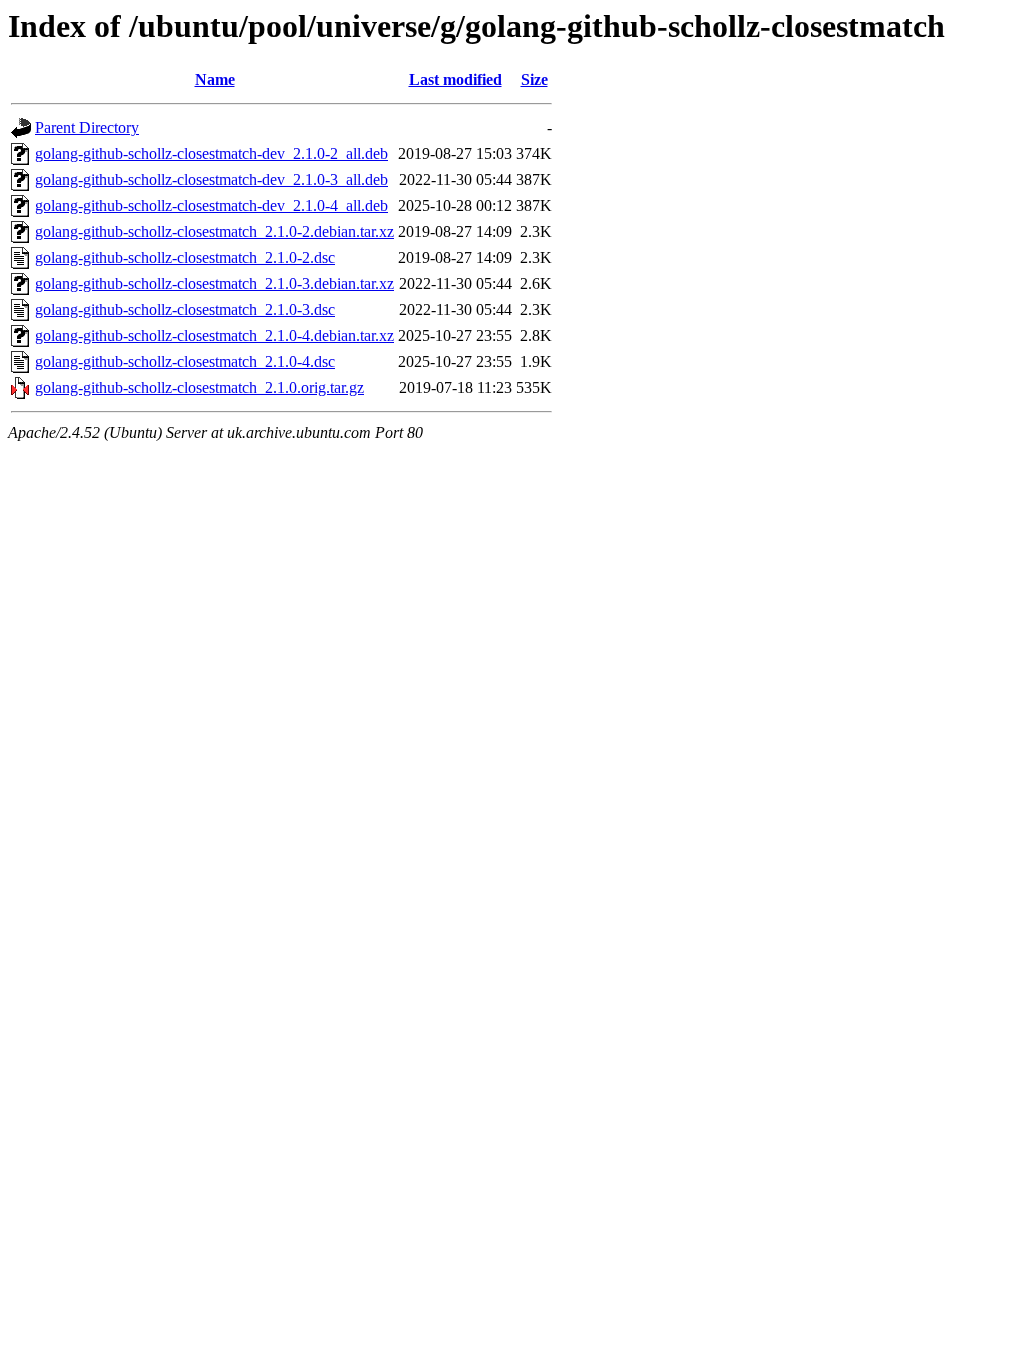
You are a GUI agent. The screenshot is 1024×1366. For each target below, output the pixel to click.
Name (215, 79)
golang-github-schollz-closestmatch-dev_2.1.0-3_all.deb (211, 179)
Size (534, 79)
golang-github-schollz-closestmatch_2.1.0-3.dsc (185, 309)
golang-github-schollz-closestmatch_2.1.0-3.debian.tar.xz (214, 283)
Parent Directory (87, 127)
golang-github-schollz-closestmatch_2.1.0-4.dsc (185, 361)
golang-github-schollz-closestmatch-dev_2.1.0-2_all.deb (211, 153)
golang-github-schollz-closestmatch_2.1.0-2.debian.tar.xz (214, 231)
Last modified (455, 79)
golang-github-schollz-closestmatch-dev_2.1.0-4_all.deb (211, 205)
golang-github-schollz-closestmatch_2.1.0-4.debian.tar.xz (214, 335)
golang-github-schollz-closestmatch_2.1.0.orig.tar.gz (199, 387)
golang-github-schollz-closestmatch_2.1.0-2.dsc (185, 257)
